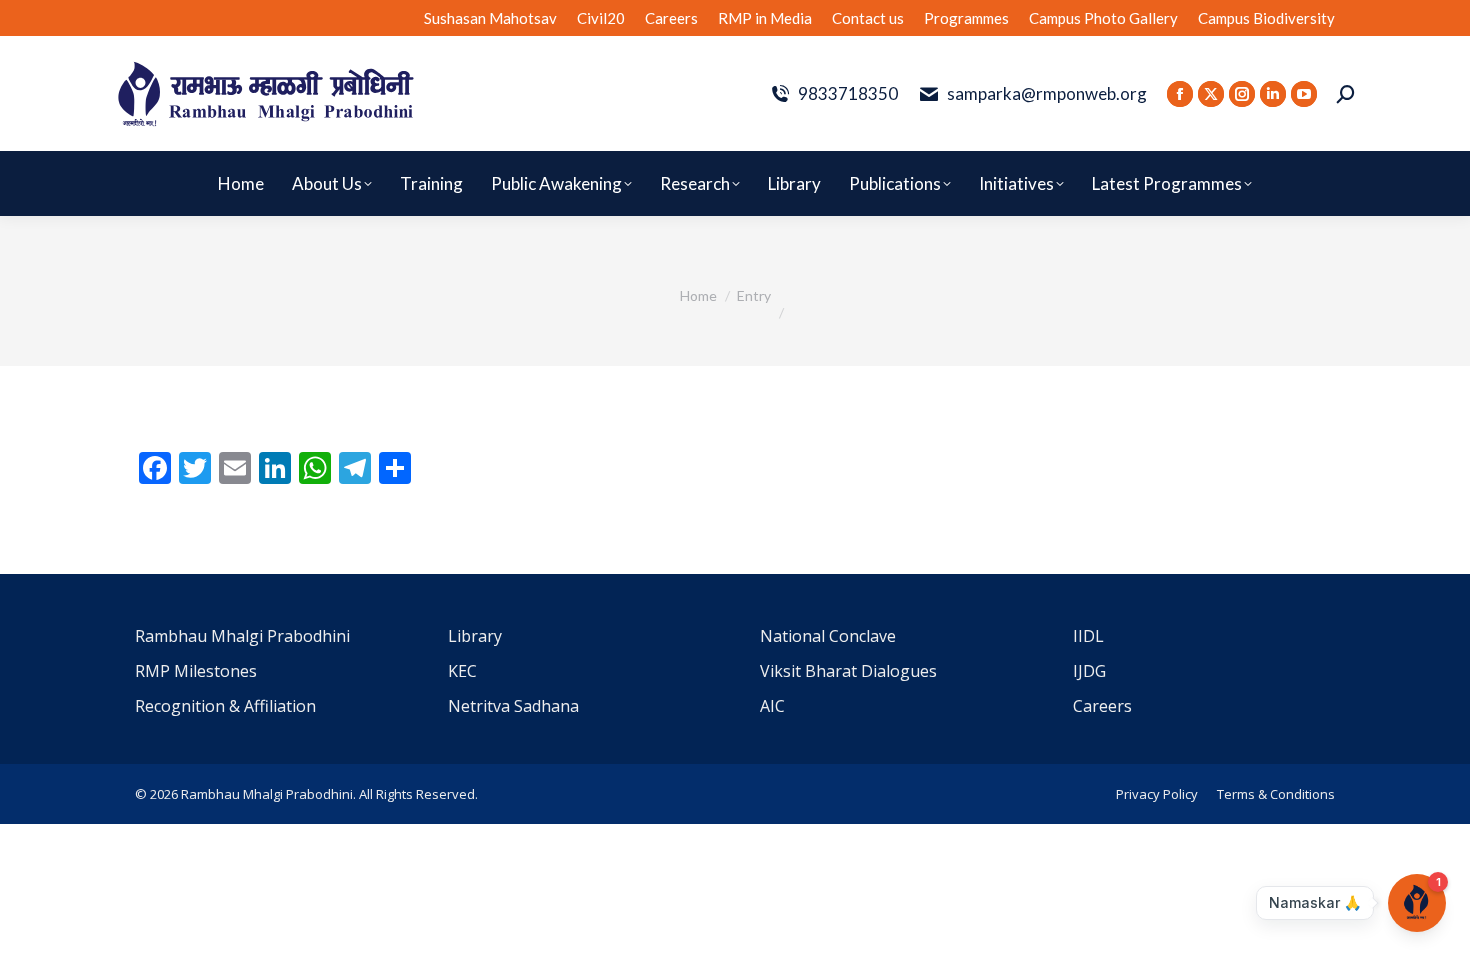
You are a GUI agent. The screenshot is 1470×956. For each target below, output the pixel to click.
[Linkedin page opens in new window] (1273, 94)
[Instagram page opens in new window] (1242, 94)
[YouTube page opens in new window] (1304, 94)
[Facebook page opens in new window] (1180, 94)
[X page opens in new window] (1211, 94)
